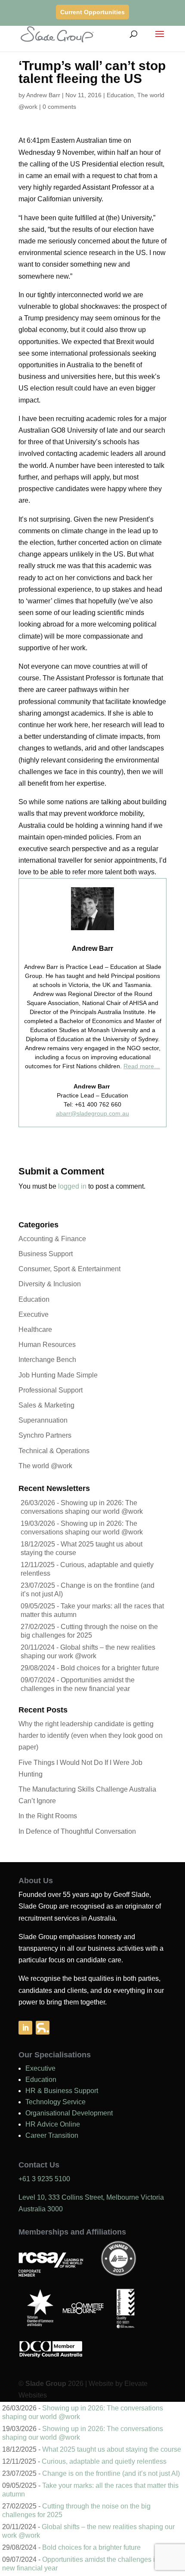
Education (120, 95)
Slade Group (46, 2384)
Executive (34, 1314)
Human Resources (47, 1345)
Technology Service (55, 2102)
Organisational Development (69, 2113)
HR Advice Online (53, 2124)
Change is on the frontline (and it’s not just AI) (111, 2473)
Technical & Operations (54, 1451)
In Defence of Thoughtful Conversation (77, 1831)
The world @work (45, 1466)
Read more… (142, 1066)
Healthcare (35, 1329)
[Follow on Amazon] (43, 2028)
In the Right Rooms (48, 1816)
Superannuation (43, 1420)
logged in (72, 1186)
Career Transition (52, 2135)
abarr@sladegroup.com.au (92, 1113)
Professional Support (51, 1390)
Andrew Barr (43, 95)
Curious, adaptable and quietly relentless (104, 2461)
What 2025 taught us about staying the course (112, 2449)
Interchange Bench (47, 1360)
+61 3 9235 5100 (44, 2179)
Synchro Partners (45, 1435)
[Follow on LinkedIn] (25, 2028)
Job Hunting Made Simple (58, 1375)
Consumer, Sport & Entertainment (69, 1269)
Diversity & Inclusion (50, 1284)
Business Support (46, 1254)
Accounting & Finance (52, 1239)
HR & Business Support (62, 2091)
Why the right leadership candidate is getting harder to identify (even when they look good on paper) (91, 1735)
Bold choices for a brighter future (110, 1668)
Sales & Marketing (46, 1405)
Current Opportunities (92, 12)
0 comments (59, 107)
